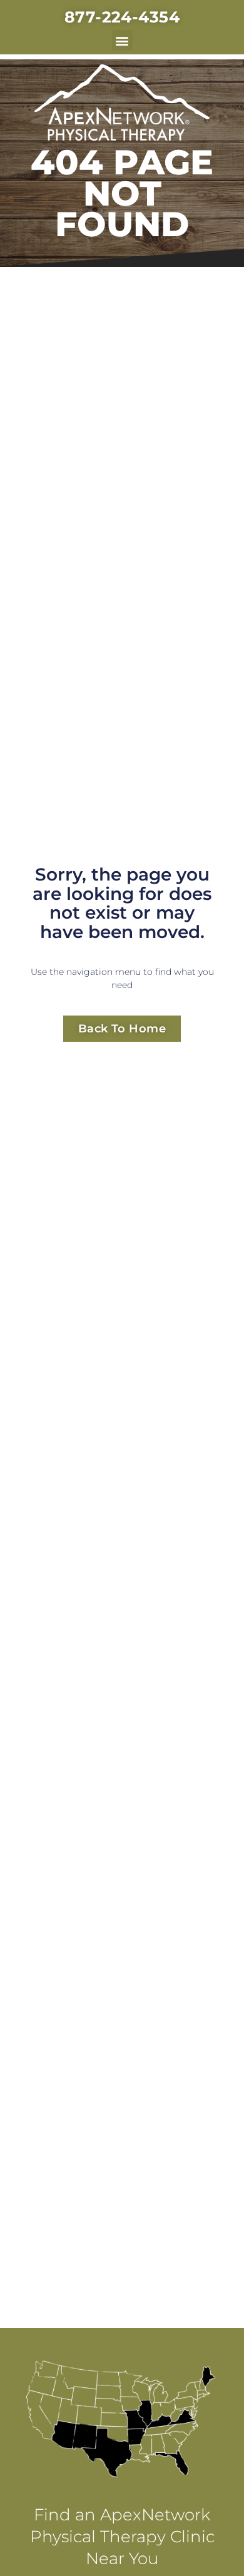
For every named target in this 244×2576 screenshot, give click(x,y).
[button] (122, 40)
